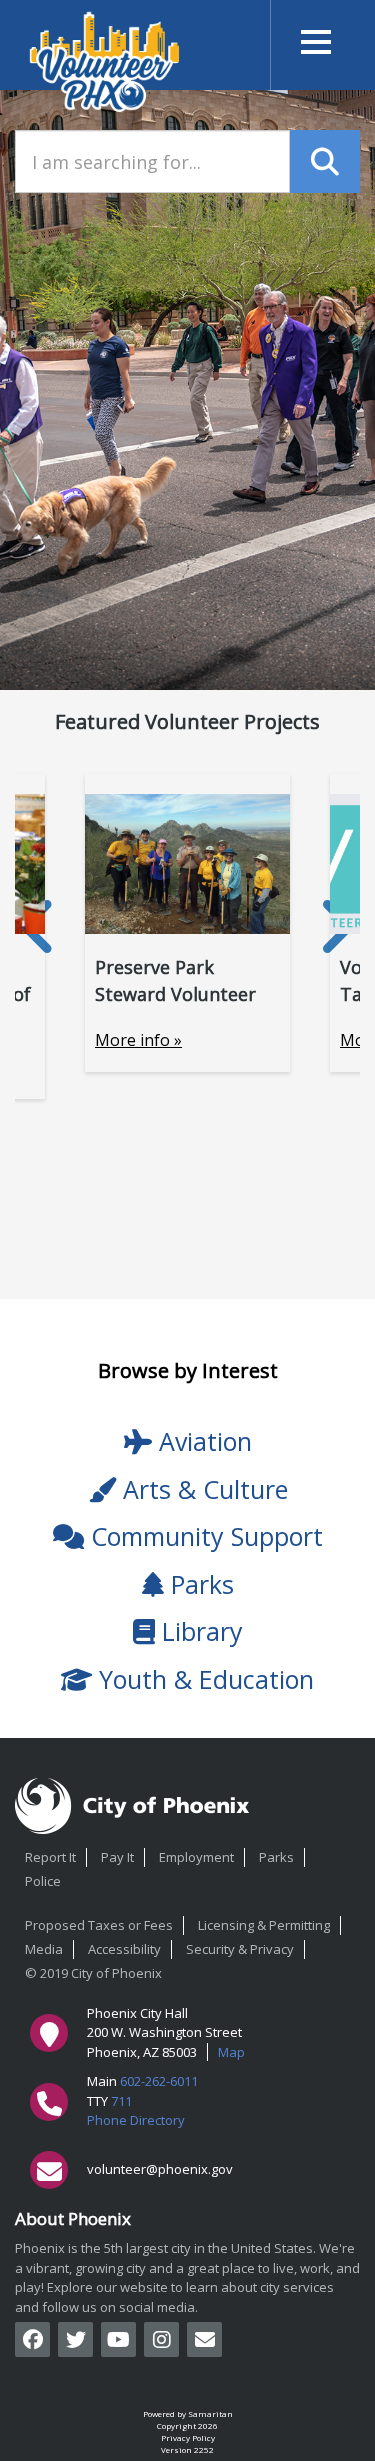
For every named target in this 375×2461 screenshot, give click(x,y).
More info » (138, 1040)
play (28, 2287)
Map (231, 2052)
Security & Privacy (240, 1949)
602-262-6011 (159, 2081)
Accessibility (124, 1949)
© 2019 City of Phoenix (93, 1973)
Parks (276, 1857)
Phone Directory (136, 2120)
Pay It (117, 1857)
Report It (50, 1857)
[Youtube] (118, 2339)
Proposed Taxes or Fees (99, 1925)
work (315, 2268)
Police (43, 1881)
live (283, 2268)
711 (121, 2101)
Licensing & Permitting (264, 1925)
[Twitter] (75, 2339)
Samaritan (210, 2413)
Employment (196, 1857)
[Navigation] (315, 45)
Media (44, 1949)
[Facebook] (32, 2339)
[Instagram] (161, 2339)
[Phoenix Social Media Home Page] (204, 2339)
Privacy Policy (188, 2437)
